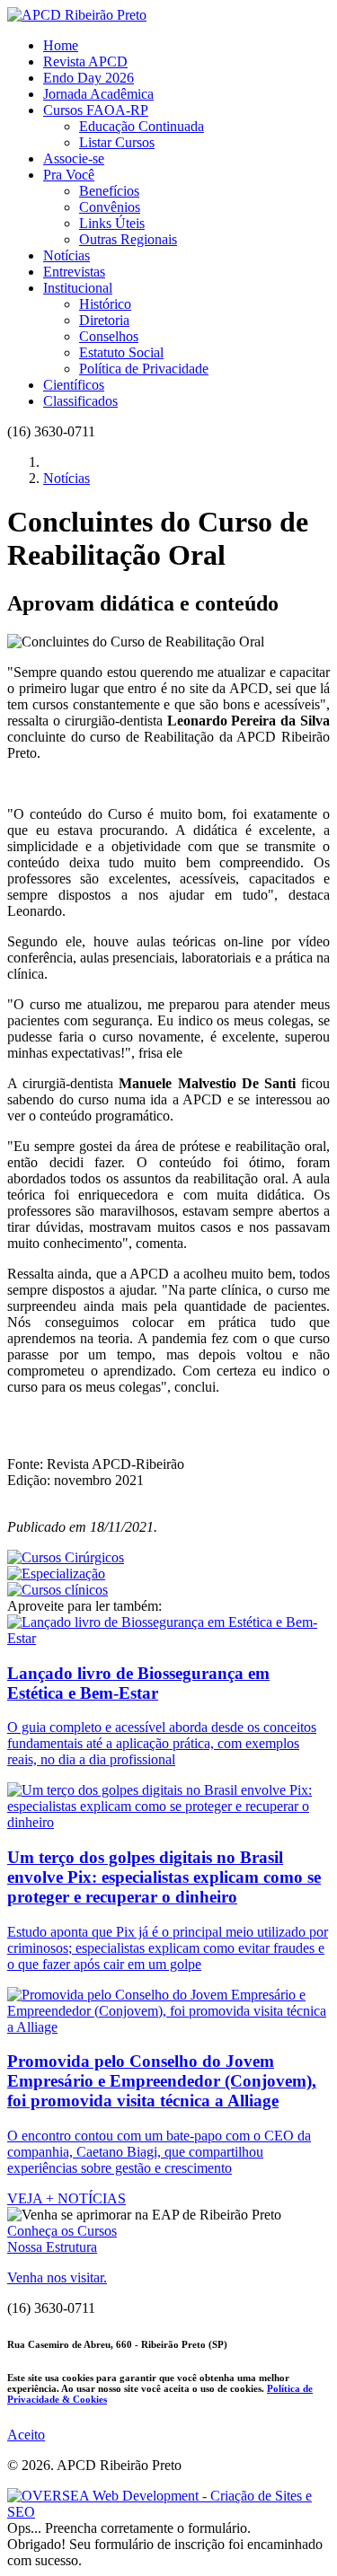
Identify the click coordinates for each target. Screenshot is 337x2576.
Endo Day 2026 (89, 78)
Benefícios (109, 191)
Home (61, 45)
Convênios (110, 207)
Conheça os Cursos (62, 2231)
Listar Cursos (117, 142)
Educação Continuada (142, 126)
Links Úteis (112, 223)
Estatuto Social (121, 352)
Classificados (80, 401)
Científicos (74, 385)
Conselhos (109, 336)
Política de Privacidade (144, 369)
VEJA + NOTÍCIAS (67, 2198)
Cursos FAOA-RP (96, 110)
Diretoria (104, 320)
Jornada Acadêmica (98, 94)
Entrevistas (74, 272)
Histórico (105, 304)
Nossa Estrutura (52, 2247)
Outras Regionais (128, 239)
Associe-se (74, 158)
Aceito (26, 2435)
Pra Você (69, 175)
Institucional (78, 288)
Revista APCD (85, 62)
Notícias (67, 255)
